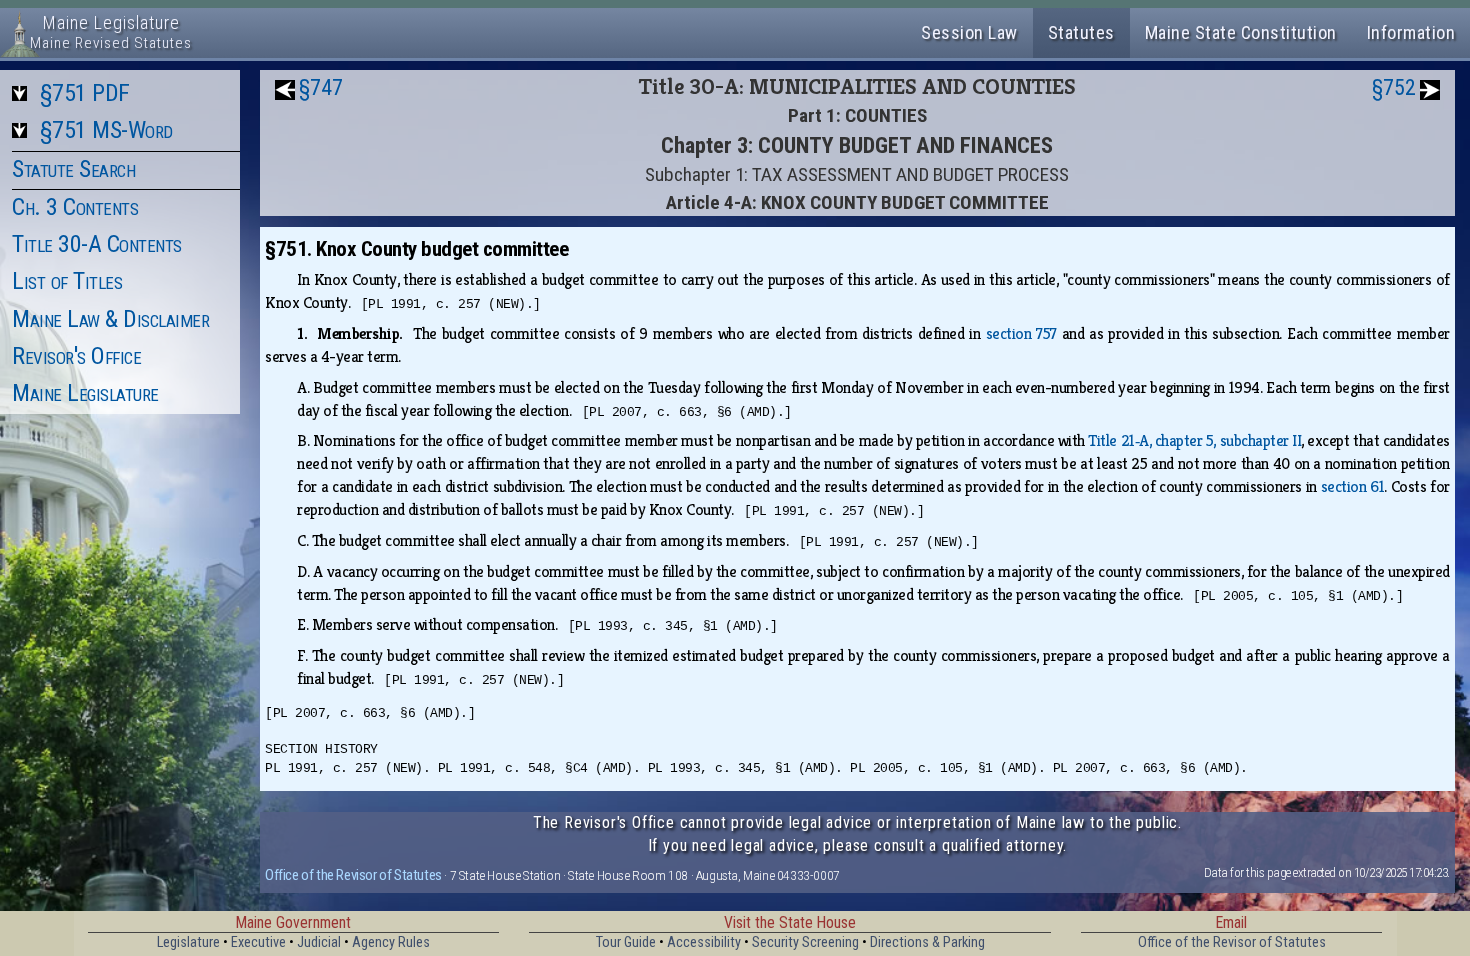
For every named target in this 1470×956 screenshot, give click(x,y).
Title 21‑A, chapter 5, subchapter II (1194, 440)
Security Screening (805, 942)
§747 (321, 87)
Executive (258, 942)
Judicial (319, 942)
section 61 (1353, 486)
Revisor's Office (76, 356)
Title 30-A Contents (97, 244)
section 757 (1021, 333)
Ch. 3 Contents (75, 207)
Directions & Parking (927, 942)
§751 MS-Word (106, 130)
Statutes (1081, 32)
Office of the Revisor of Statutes (353, 875)
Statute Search (73, 169)
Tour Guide (626, 942)
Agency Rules (391, 942)
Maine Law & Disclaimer (110, 319)
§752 (1394, 87)
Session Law (969, 32)
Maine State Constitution (1241, 32)
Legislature (188, 942)
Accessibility (704, 942)
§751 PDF (85, 93)
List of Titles (67, 281)
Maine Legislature (85, 393)
